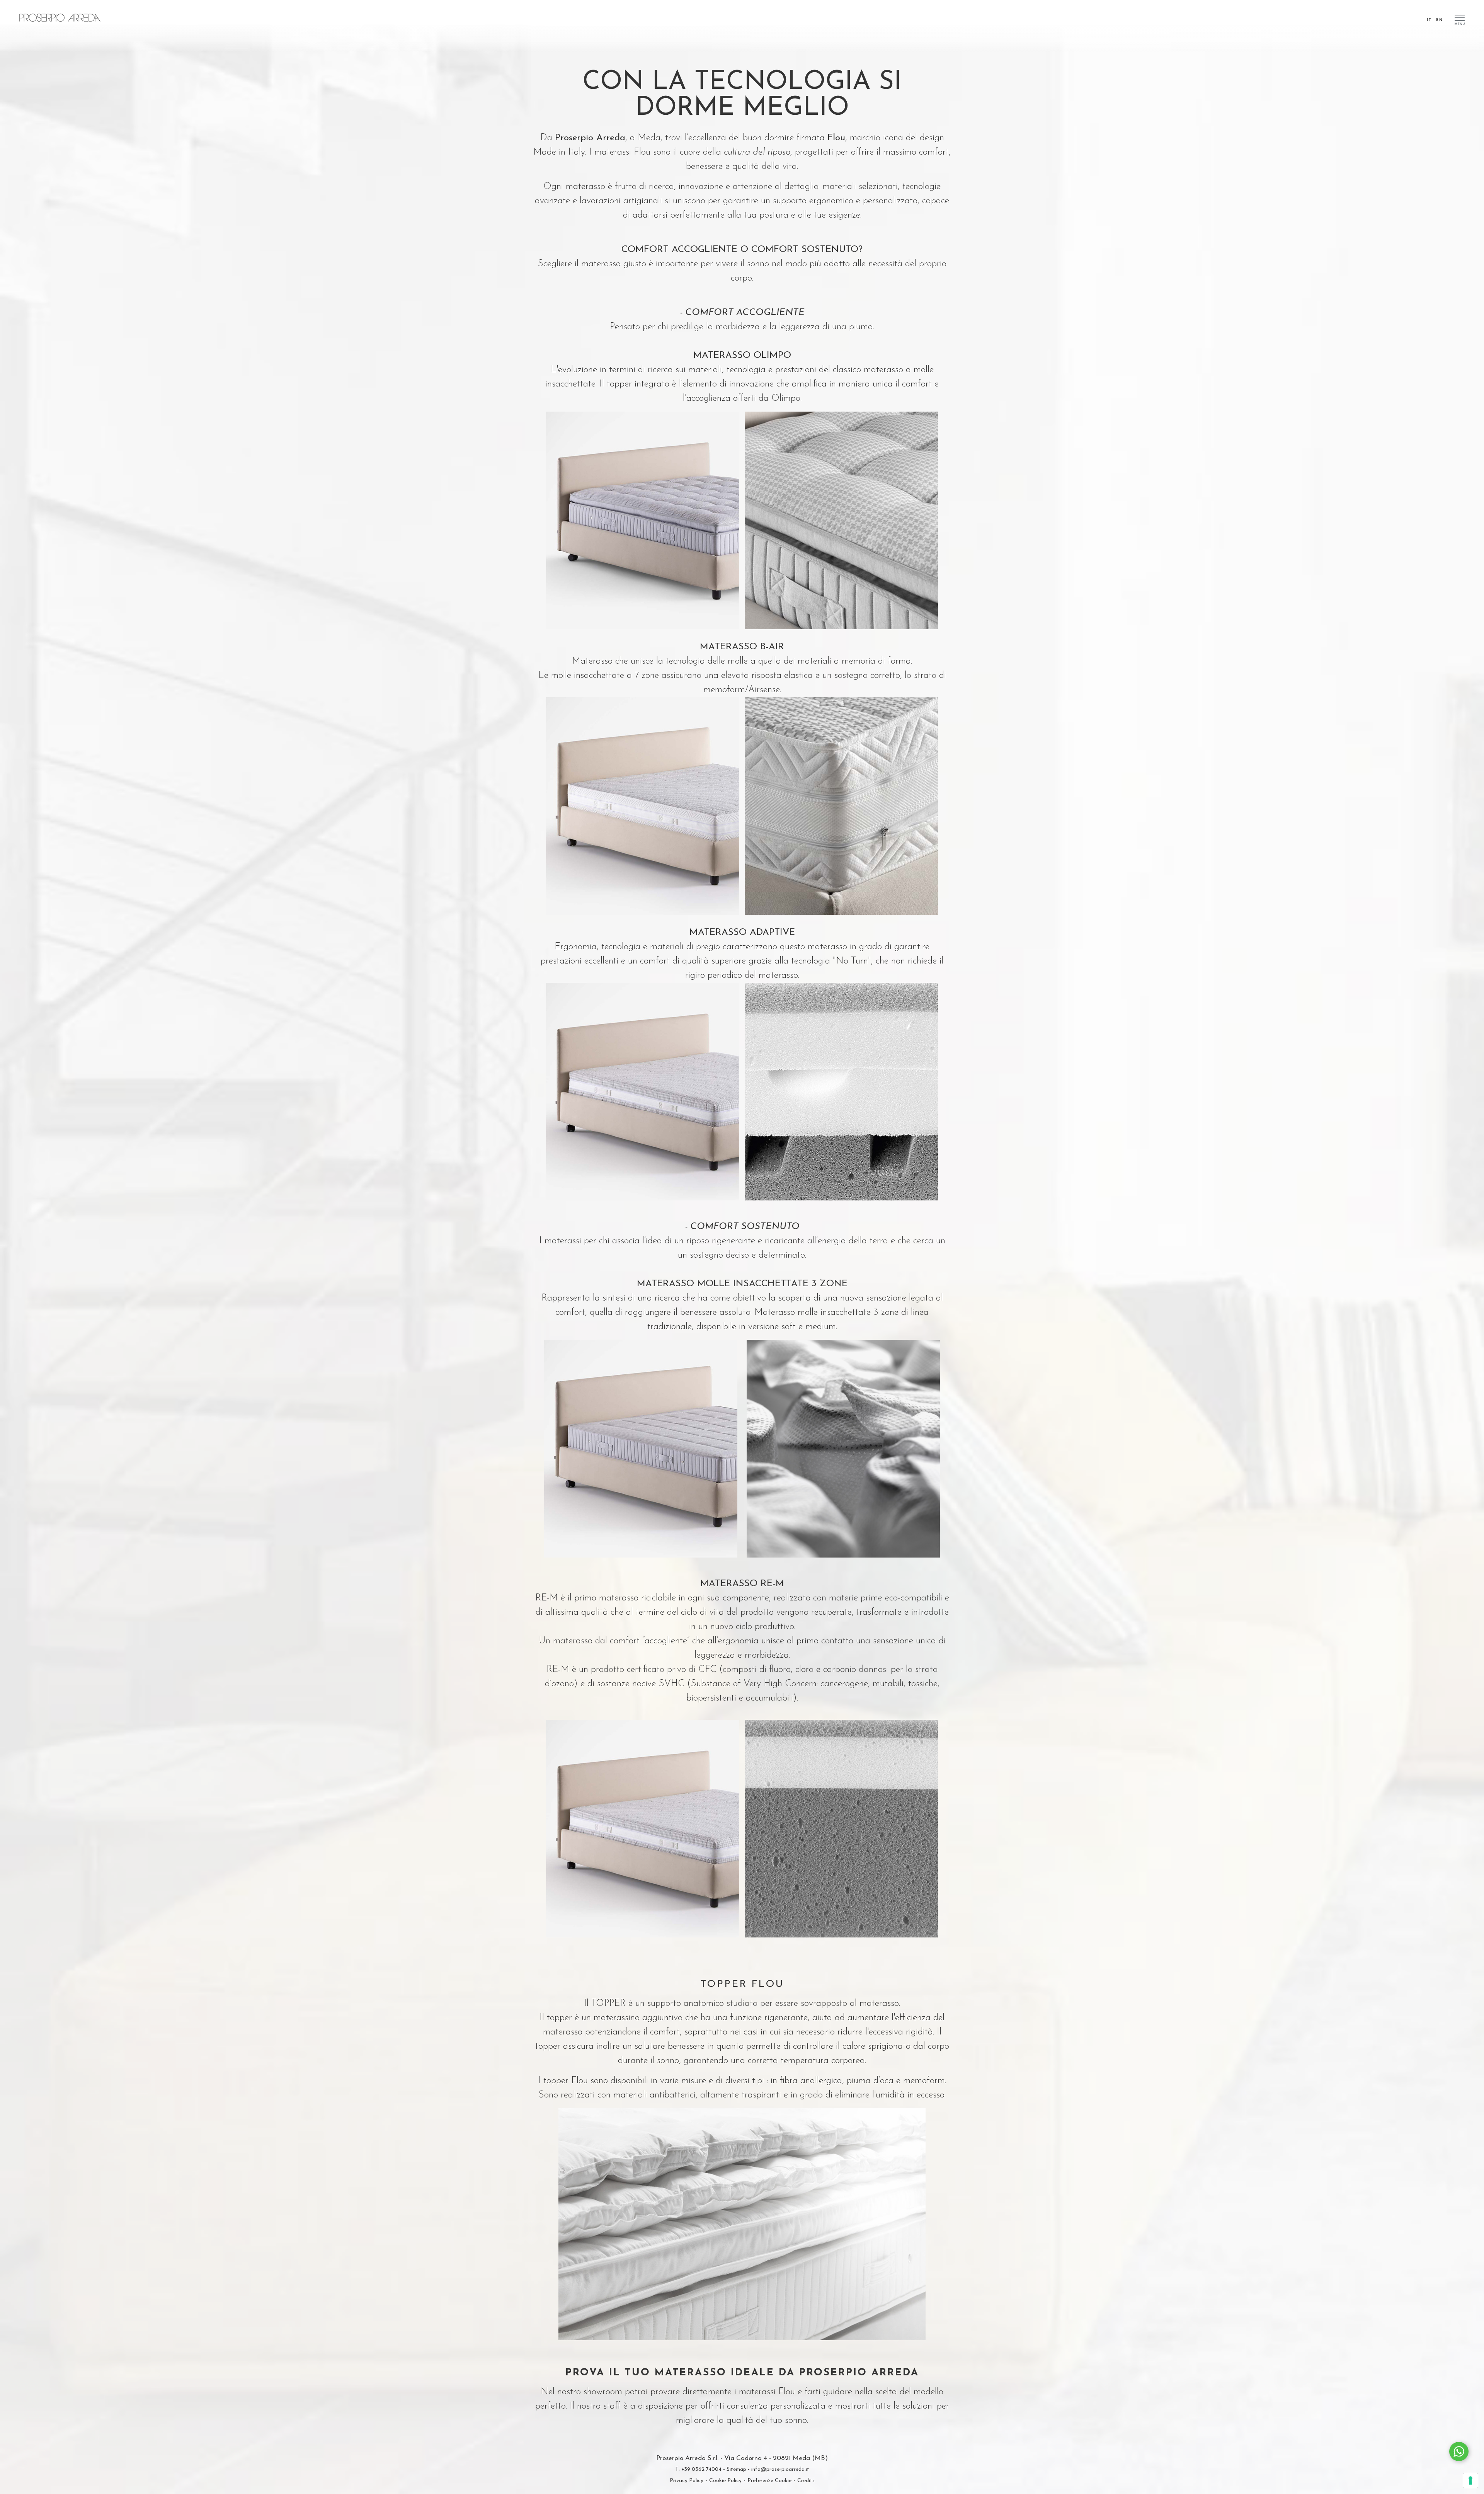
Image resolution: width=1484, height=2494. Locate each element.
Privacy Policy (687, 2481)
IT (1429, 19)
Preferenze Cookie (769, 2481)
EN (1440, 19)
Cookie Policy (725, 2481)
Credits (806, 2481)
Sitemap (736, 2469)
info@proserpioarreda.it (780, 2469)
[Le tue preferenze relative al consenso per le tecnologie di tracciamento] (1470, 2480)
